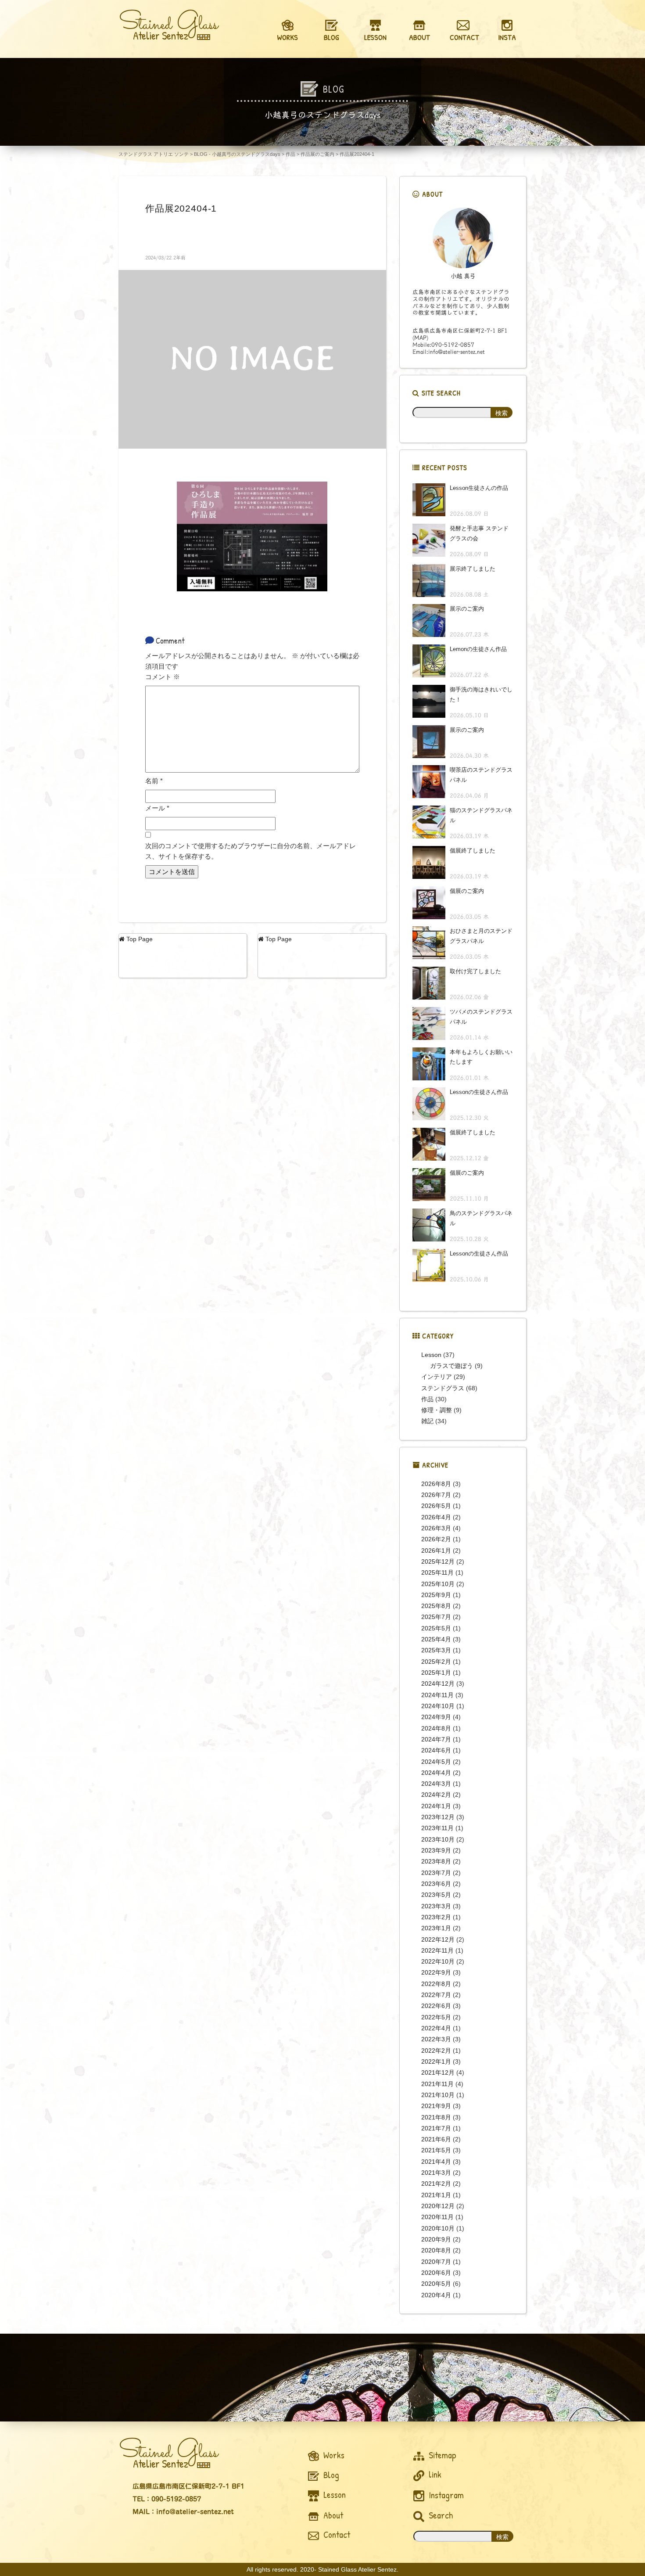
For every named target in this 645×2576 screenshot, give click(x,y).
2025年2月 (436, 1662)
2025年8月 (436, 1606)
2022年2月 (436, 2051)
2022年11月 (437, 1950)
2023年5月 (436, 1895)
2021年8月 (436, 2117)
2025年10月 (438, 1584)
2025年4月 (436, 1639)
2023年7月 (436, 1873)
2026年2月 (436, 1539)
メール (157, 808)
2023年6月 (436, 1884)
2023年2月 (436, 1917)
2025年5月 (436, 1628)
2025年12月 (438, 1561)
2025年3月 (436, 1650)
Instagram (445, 2495)
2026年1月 (436, 1551)
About (332, 2515)
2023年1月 (436, 1928)
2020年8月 (436, 2250)
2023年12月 (438, 1817)
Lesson (431, 1355)
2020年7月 (436, 2262)
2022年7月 (436, 1995)
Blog (330, 2475)
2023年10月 (438, 1839)
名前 (154, 781)
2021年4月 (436, 2162)
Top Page (139, 939)
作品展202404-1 (181, 208)
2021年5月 (436, 2150)
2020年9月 (436, 2239)
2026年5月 (436, 1506)
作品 (427, 1399)
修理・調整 (437, 1410)
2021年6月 (436, 2139)
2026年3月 (436, 1528)
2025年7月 (436, 1617)
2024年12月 (438, 1684)
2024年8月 (436, 1728)
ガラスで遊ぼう (451, 1366)
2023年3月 (436, 1906)
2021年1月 (436, 2195)
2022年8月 (436, 1984)
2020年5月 (436, 2284)
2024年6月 (436, 1750)
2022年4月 (436, 2028)
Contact (336, 2535)
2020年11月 (437, 2217)
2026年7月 (436, 1495)
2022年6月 (436, 2006)
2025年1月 (436, 1673)
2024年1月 (436, 1806)
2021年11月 (437, 2084)
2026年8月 (436, 1484)
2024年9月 (436, 1717)
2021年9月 (436, 2106)
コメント (163, 677)
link (434, 2474)
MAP (420, 338)
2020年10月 (438, 2228)
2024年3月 (436, 1784)
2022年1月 (436, 2062)
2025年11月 (437, 1572)
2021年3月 (436, 2173)
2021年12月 (438, 2072)
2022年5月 (436, 2017)
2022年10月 (438, 1961)
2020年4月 (436, 2295)
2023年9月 (436, 1850)
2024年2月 (436, 1795)
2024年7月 (436, 1739)
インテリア (437, 1377)
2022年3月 (436, 2039)
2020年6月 (436, 2273)
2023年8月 (436, 1861)
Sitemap (441, 2455)
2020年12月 (438, 2206)
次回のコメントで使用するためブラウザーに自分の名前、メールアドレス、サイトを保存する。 (251, 851)
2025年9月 (436, 1595)
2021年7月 (436, 2128)
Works (333, 2455)
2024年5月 (436, 1762)
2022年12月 (438, 1939)
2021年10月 (438, 2095)
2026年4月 (436, 1517)
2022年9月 (436, 1972)
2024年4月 (436, 1773)
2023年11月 (437, 1828)
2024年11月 (437, 1695)
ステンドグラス (443, 1388)
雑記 (427, 1421)
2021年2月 (436, 2184)
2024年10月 (438, 1706)
